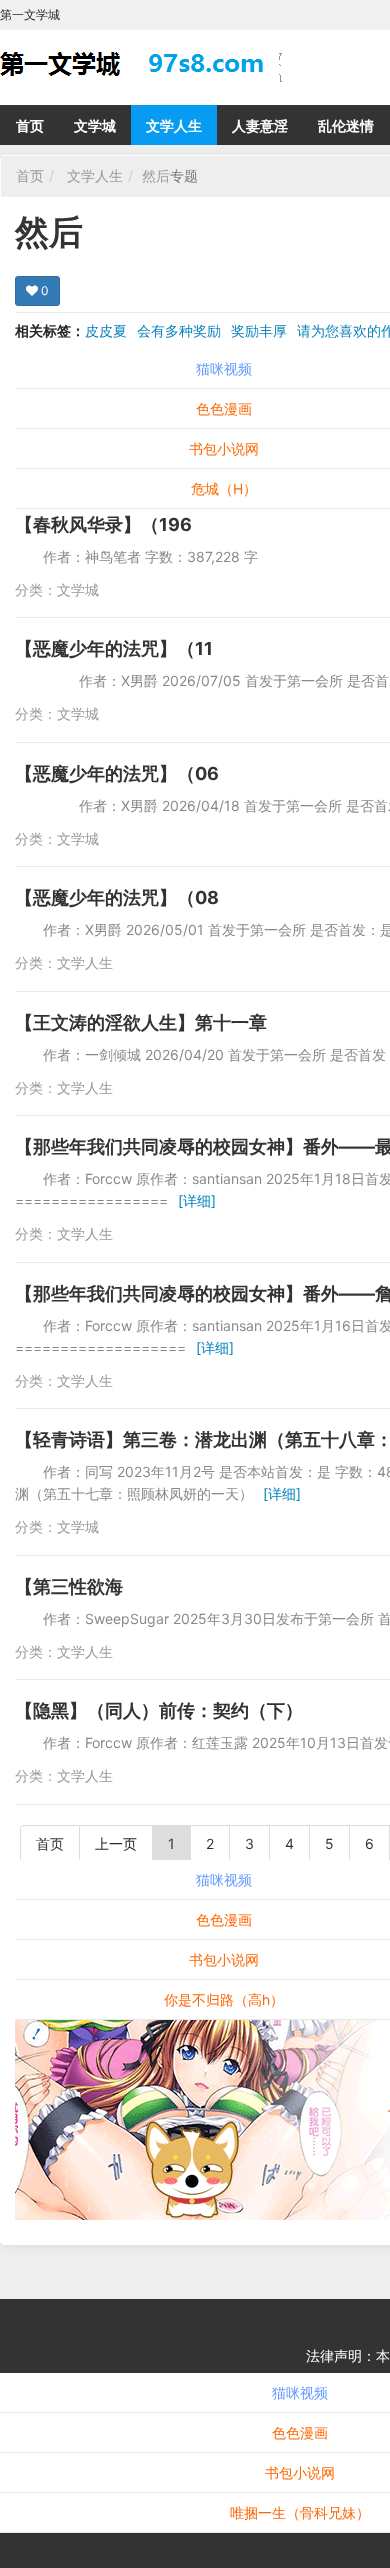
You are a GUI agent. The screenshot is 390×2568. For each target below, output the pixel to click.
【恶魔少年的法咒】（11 (114, 648)
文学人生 (174, 125)
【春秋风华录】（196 (103, 524)
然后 (156, 175)
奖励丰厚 (259, 330)
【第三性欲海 (69, 1586)
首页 (30, 125)
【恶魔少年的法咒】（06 (117, 773)
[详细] (197, 1200)
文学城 (95, 125)
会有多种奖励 (179, 330)
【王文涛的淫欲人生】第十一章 (141, 1022)
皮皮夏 (106, 330)
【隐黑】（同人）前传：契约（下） (159, 1710)
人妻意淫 (260, 125)
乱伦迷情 (346, 125)
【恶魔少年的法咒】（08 (117, 897)
